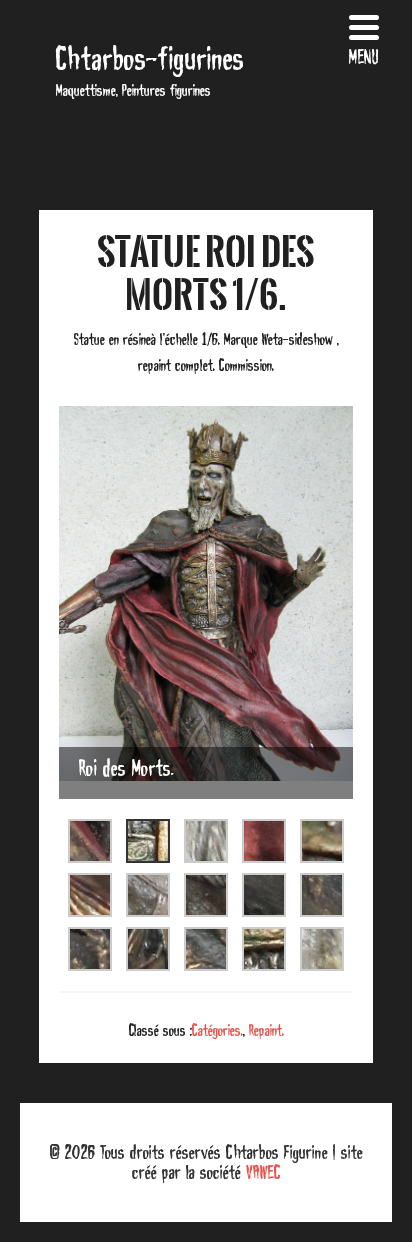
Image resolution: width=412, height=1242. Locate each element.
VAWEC (263, 1172)
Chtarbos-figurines (150, 58)
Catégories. (217, 1030)
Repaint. (266, 1030)
